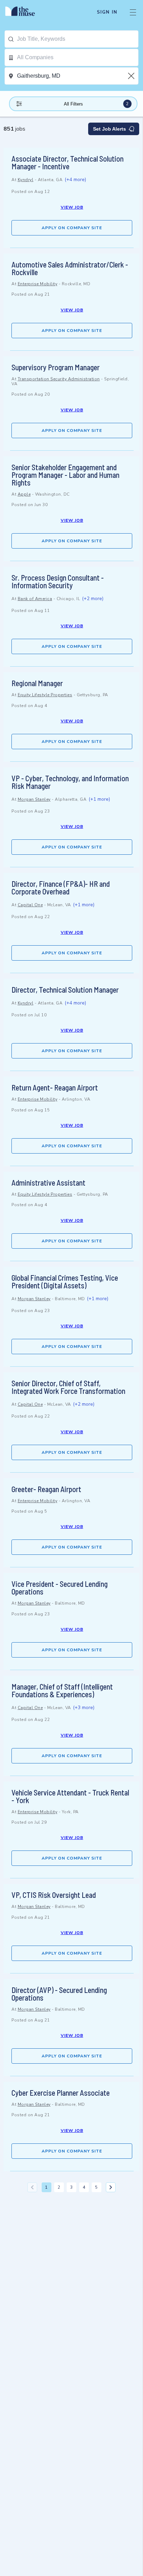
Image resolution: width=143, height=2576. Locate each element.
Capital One (30, 905)
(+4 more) (75, 180)
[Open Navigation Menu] (133, 12)
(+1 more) (99, 799)
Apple (24, 494)
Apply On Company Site (72, 228)
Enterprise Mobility (38, 284)
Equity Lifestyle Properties (45, 695)
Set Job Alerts (110, 129)
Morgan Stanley (34, 799)
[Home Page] (24, 12)
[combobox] (78, 39)
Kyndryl (26, 180)
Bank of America (35, 599)
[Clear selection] (132, 76)
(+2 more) (93, 599)
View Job (72, 207)
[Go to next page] (111, 2187)
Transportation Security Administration (59, 379)
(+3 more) (84, 1708)
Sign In (107, 12)
